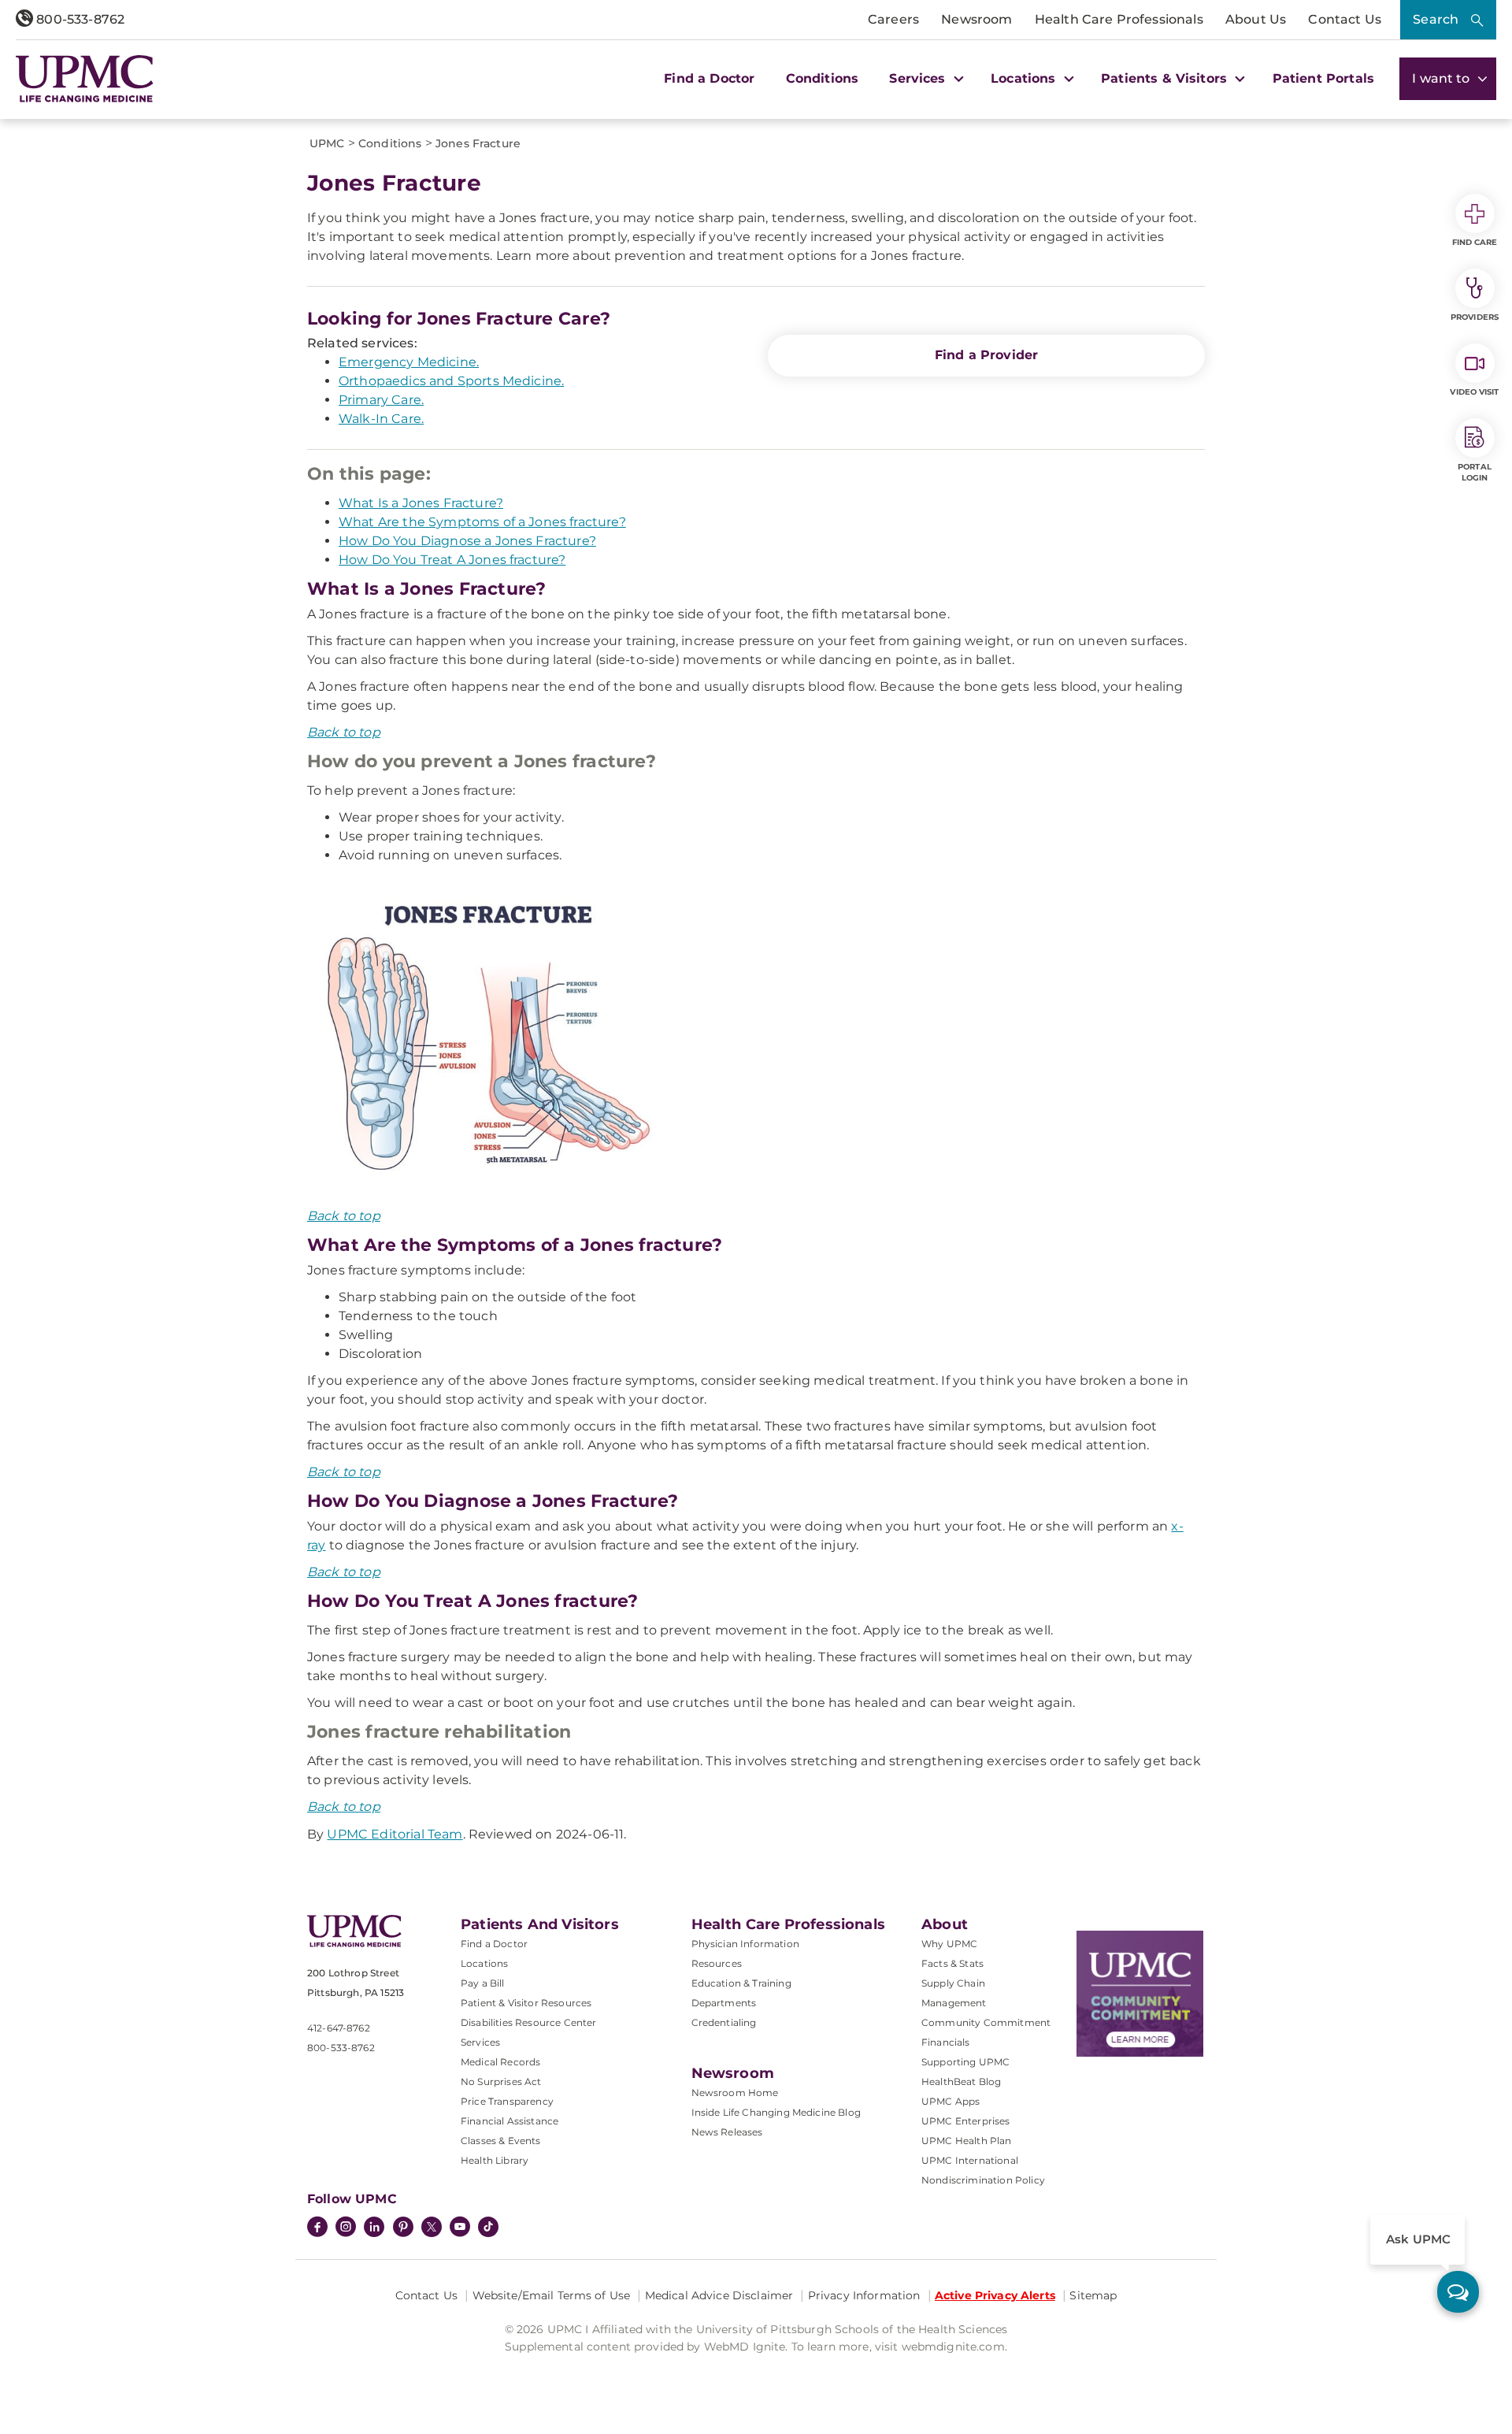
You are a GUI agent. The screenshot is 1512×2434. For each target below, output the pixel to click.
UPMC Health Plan (967, 2141)
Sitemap (1093, 2295)
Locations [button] (1025, 78)
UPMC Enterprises (966, 2121)
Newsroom (976, 19)
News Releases (727, 2132)
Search (1436, 19)
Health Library (495, 2160)
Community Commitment (986, 2022)
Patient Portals (1323, 78)
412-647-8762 (339, 2028)
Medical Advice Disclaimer (719, 2295)
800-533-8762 (79, 19)
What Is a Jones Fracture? (421, 503)
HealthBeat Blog (961, 2082)
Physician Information (745, 1944)
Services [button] (919, 78)
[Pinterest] (403, 2228)
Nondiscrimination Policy (983, 2180)
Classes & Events (501, 2141)
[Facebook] (317, 2228)
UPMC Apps (951, 2101)
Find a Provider (986, 355)
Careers (893, 19)
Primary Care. (381, 400)
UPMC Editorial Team (395, 1834)
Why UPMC (949, 1944)
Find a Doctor (709, 78)
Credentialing (724, 2022)
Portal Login (1475, 472)
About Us (1256, 19)
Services (480, 2042)
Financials (946, 2042)
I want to (1443, 78)
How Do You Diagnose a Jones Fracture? (467, 541)
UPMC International (970, 2160)
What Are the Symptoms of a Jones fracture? (482, 522)
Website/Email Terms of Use (552, 2295)
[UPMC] (85, 79)
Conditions (823, 78)
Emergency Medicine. (409, 362)
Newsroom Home (735, 2093)
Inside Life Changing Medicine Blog (776, 2112)
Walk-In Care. (381, 419)
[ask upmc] (1458, 2292)
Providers (1475, 317)
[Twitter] (432, 2227)
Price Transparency (507, 2101)
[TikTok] (488, 2227)
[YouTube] (460, 2228)
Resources (717, 1963)
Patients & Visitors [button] (1166, 78)
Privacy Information (864, 2295)
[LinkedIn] (374, 2228)
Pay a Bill (483, 1983)
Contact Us (1345, 19)
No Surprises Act (501, 2082)
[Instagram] (346, 2228)
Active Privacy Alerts (995, 2295)
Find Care (1475, 242)
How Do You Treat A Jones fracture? (452, 560)
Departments (724, 2003)
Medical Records (500, 2062)
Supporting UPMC (965, 2062)
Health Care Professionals (1119, 19)
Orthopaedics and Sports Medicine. (451, 381)
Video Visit (1474, 392)
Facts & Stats (952, 1963)
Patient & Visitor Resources (526, 2003)
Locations (484, 1963)
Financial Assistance (510, 2121)
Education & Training (741, 1983)
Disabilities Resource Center (528, 2022)
